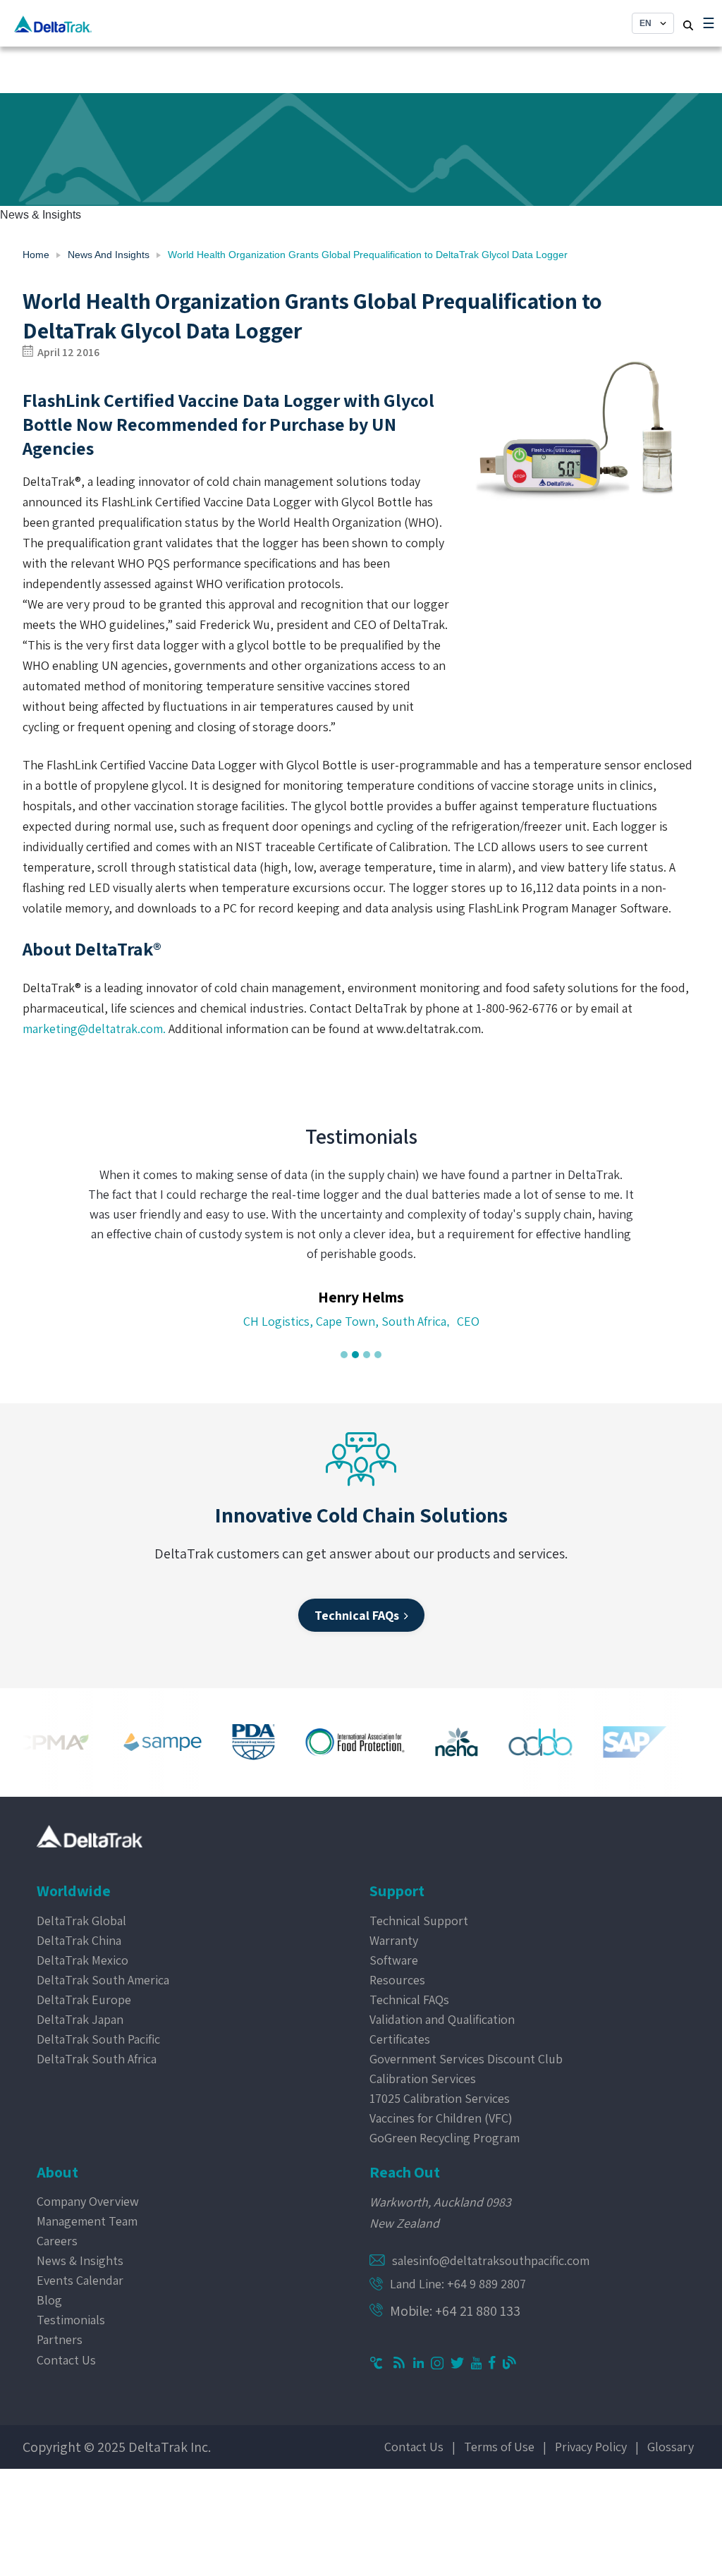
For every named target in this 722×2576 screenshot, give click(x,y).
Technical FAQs (409, 2000)
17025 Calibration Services (440, 2098)
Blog (49, 2300)
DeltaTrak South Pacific (98, 2039)
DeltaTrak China (79, 1940)
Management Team (87, 2221)
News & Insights (80, 2260)
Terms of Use (499, 2447)
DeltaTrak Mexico (82, 1960)
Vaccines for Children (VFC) (441, 2118)
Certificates (400, 2039)
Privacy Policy (591, 2447)
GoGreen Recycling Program (445, 2138)
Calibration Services (423, 2078)
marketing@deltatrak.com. (94, 1028)
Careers (57, 2241)
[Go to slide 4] (378, 1355)
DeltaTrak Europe (84, 2000)
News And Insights (109, 255)
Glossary (671, 2447)
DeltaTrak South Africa (97, 2059)
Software (394, 1960)
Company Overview (88, 2201)
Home (36, 255)
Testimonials (71, 2320)
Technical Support (419, 1921)
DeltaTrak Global (81, 1921)
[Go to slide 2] (355, 1355)
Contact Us (66, 2360)
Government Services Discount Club (466, 2059)
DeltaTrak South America (103, 1980)
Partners (60, 2339)
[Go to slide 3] (367, 1355)
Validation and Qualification (442, 2019)
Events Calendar (80, 2280)
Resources (397, 1980)
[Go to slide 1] (344, 1355)
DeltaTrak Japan (80, 2019)
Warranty (394, 1940)
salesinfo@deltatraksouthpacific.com (491, 2260)
